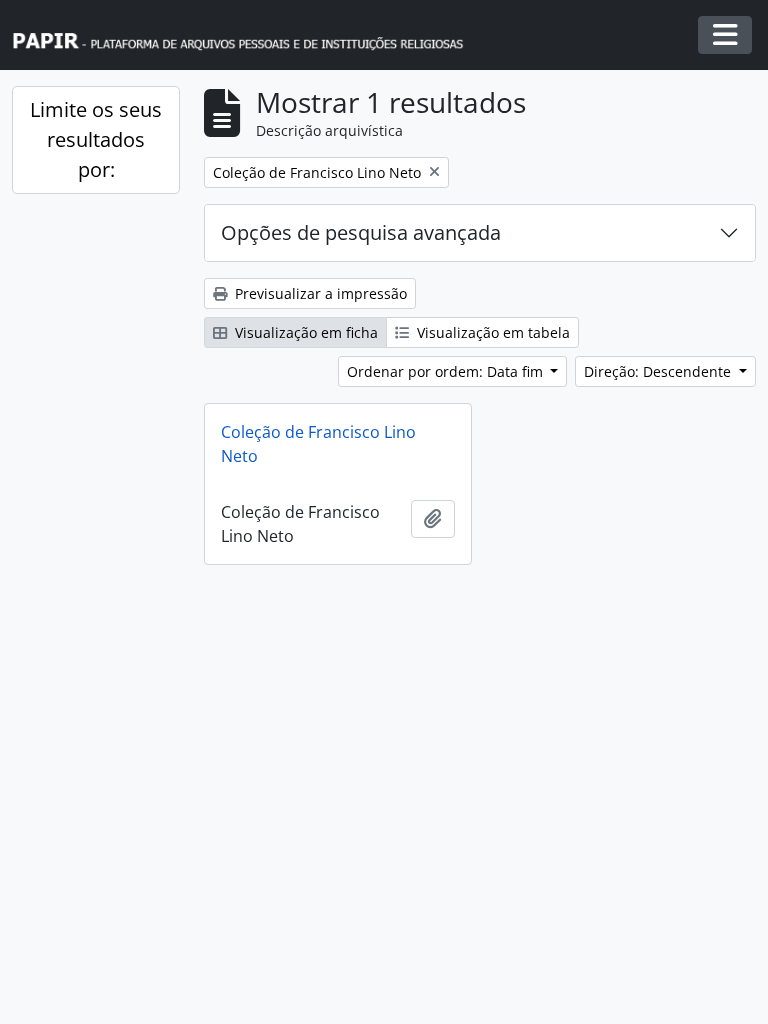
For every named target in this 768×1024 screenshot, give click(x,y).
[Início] (247, 35)
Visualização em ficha (304, 332)
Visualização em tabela (491, 332)
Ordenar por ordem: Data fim (447, 371)
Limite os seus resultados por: (96, 139)
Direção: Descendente (659, 371)
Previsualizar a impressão (319, 293)
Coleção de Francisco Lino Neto (318, 444)
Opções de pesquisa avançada (361, 232)
